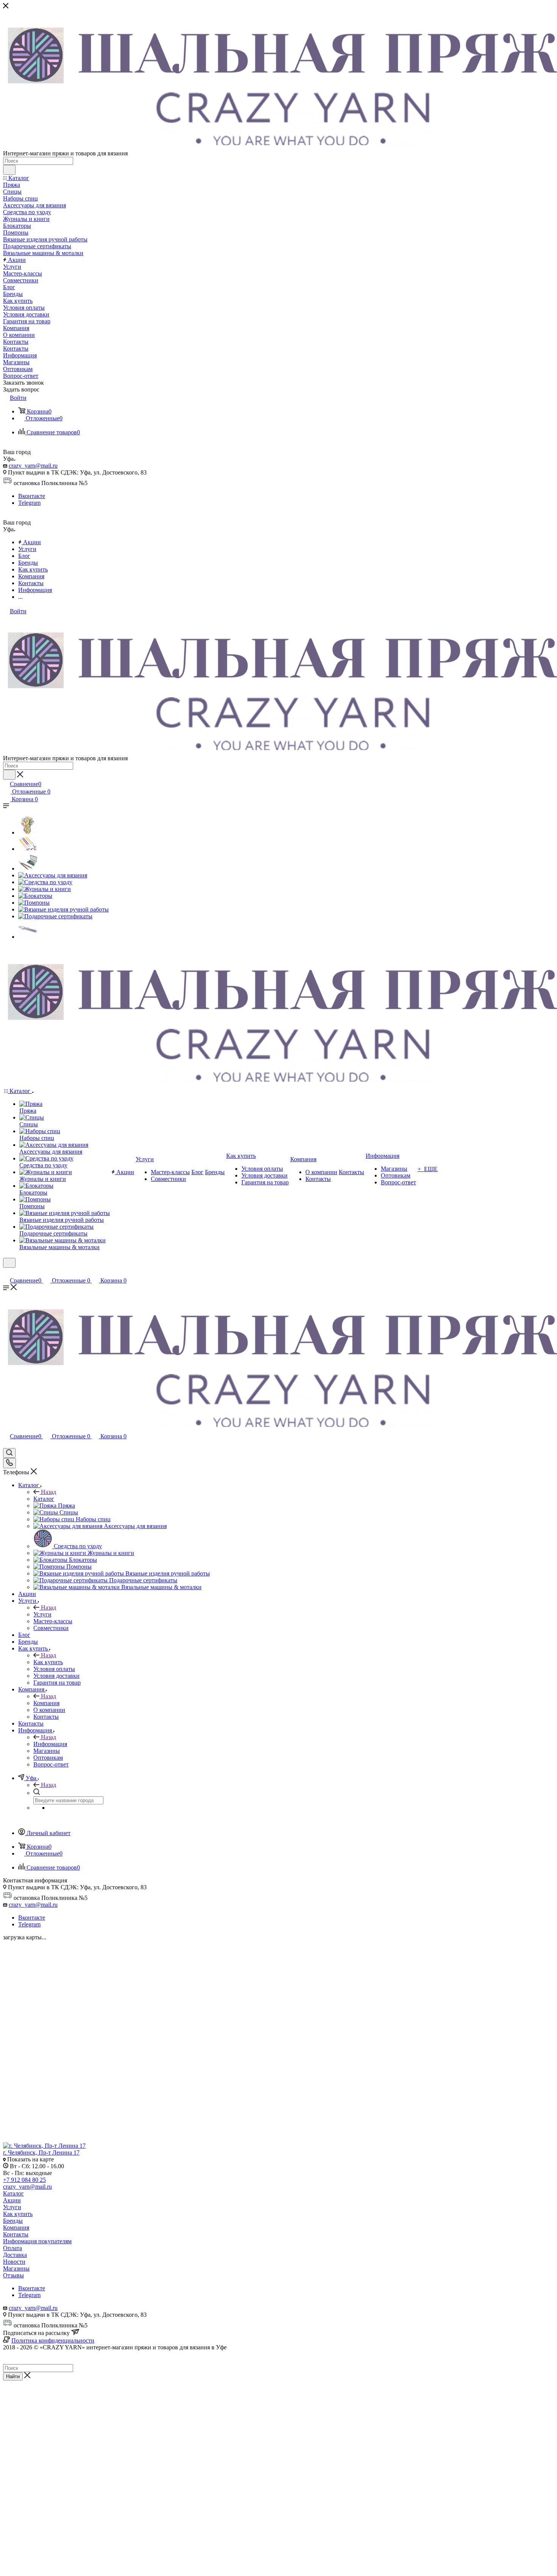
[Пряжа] (28, 832)
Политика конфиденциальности (53, 2340)
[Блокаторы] (35, 896)
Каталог (44, 1499)
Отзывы (13, 2275)
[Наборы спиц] (28, 868)
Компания (46, 1703)
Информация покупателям (37, 2241)
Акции (12, 2200)
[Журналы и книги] (45, 889)
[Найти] (9, 170)
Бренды (13, 2221)
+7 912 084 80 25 (24, 2180)
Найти (13, 2376)
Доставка (15, 2255)
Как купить (48, 1662)
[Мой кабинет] (6, 1272)
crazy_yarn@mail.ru (33, 466)
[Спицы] (28, 849)
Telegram (29, 503)
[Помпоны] (34, 903)
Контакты (16, 2234)
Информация (50, 1744)
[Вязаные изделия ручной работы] (63, 909)
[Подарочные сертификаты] (55, 916)
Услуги (42, 1614)
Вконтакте (32, 496)
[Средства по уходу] (45, 882)
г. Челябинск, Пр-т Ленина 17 (41, 2152)
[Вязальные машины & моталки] (28, 937)
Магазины (16, 2268)
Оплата (13, 2248)
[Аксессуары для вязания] (53, 875)
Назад (49, 1492)
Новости (14, 2262)
